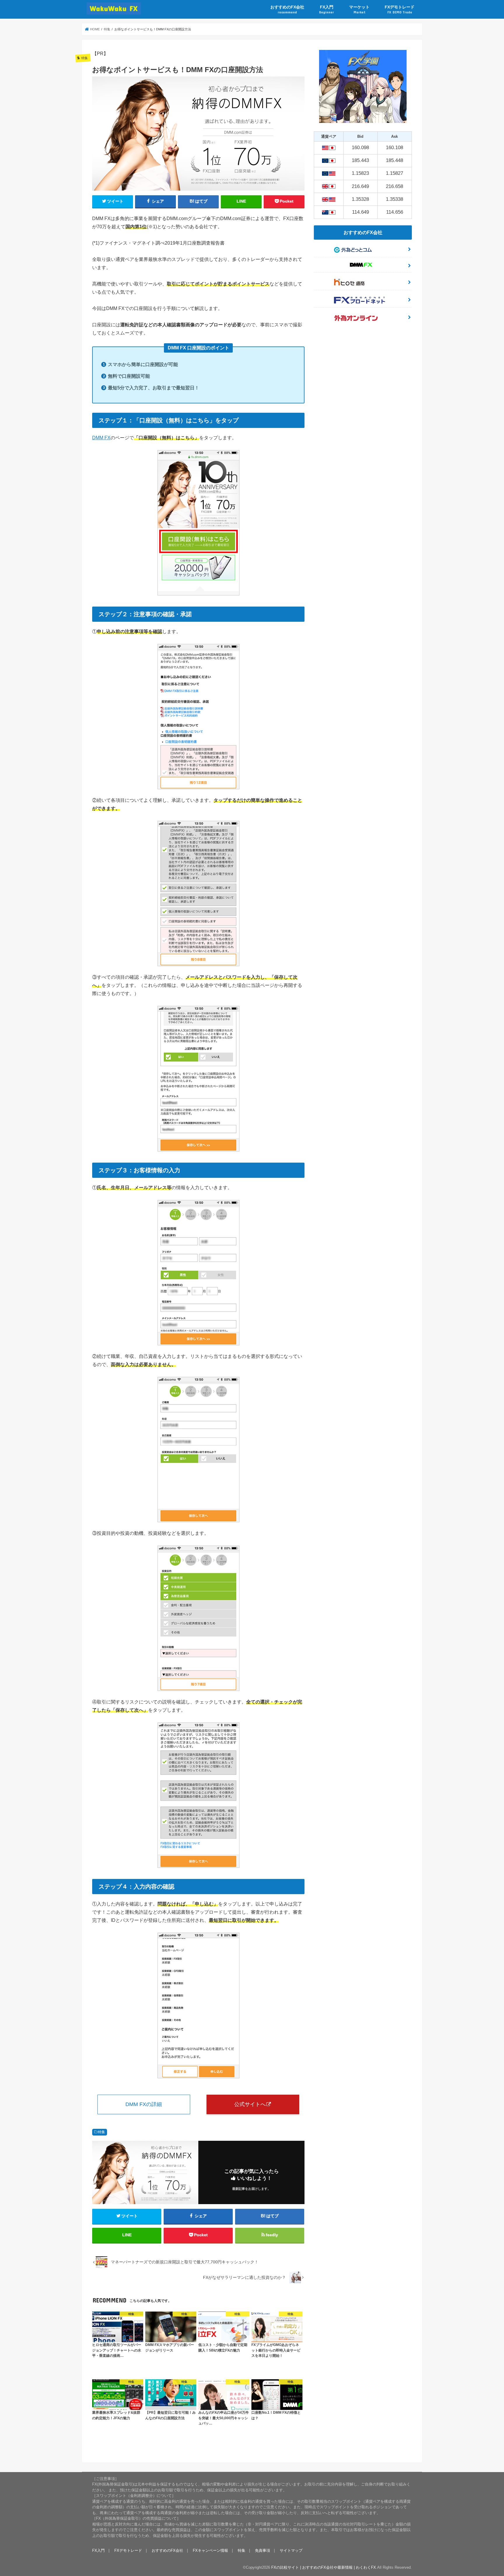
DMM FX (101, 438)
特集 (101, 2132)
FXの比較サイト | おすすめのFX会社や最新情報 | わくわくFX (324, 2567)
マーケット (359, 9)
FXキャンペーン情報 (210, 2550)
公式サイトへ (250, 2104)
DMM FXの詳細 (144, 2104)
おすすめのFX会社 (287, 9)
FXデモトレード (400, 9)
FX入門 (327, 9)
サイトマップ (291, 2550)
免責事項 (262, 2550)
